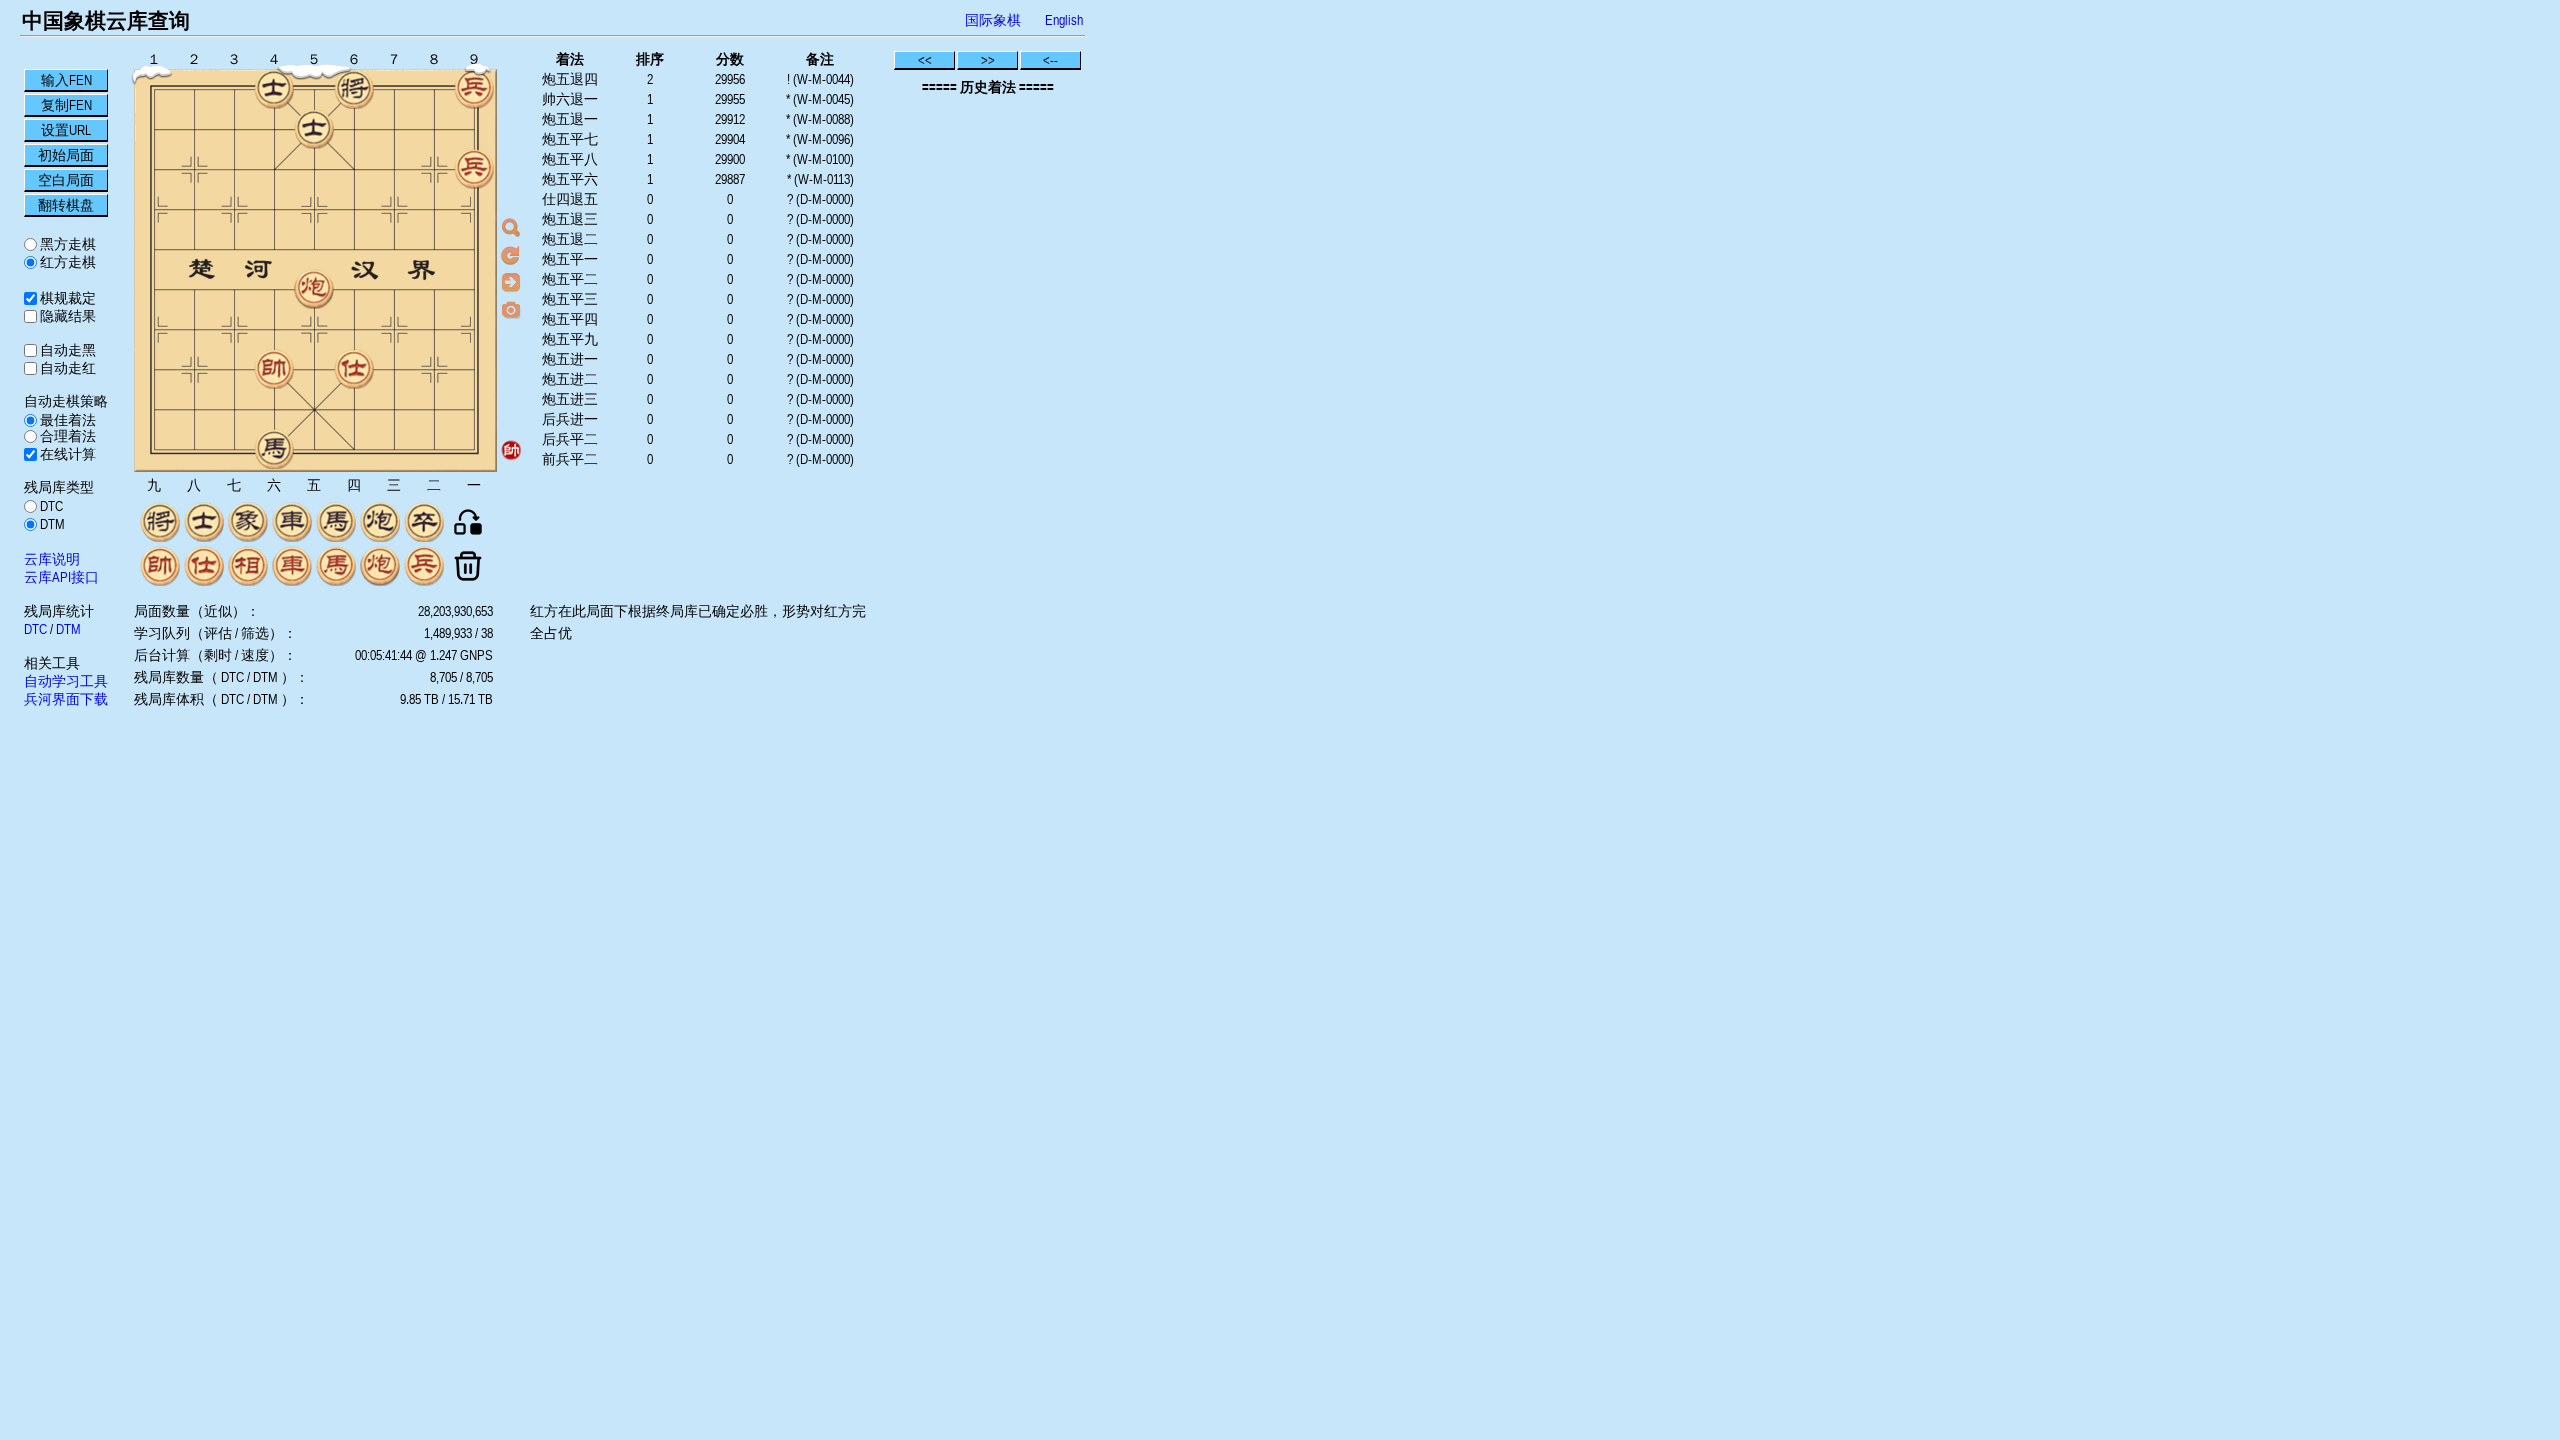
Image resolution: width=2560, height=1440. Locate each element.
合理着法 (66, 436)
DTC (50, 506)
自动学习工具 (66, 681)
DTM (51, 524)
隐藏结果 (66, 316)
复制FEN (66, 105)
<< (925, 60)
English (1064, 20)
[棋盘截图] (511, 309)
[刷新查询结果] (511, 255)
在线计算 (66, 454)
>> (988, 60)
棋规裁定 (66, 298)
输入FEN (66, 80)
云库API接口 (61, 577)
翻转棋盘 (66, 205)
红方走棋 (66, 262)
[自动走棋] (511, 282)
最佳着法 (66, 420)
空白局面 (66, 180)
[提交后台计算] (511, 228)
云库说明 (52, 559)
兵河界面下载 (66, 699)
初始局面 (66, 155)
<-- (1050, 60)
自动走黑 (66, 350)
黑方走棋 (66, 244)
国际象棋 (993, 20)
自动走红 (66, 368)
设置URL (66, 130)
